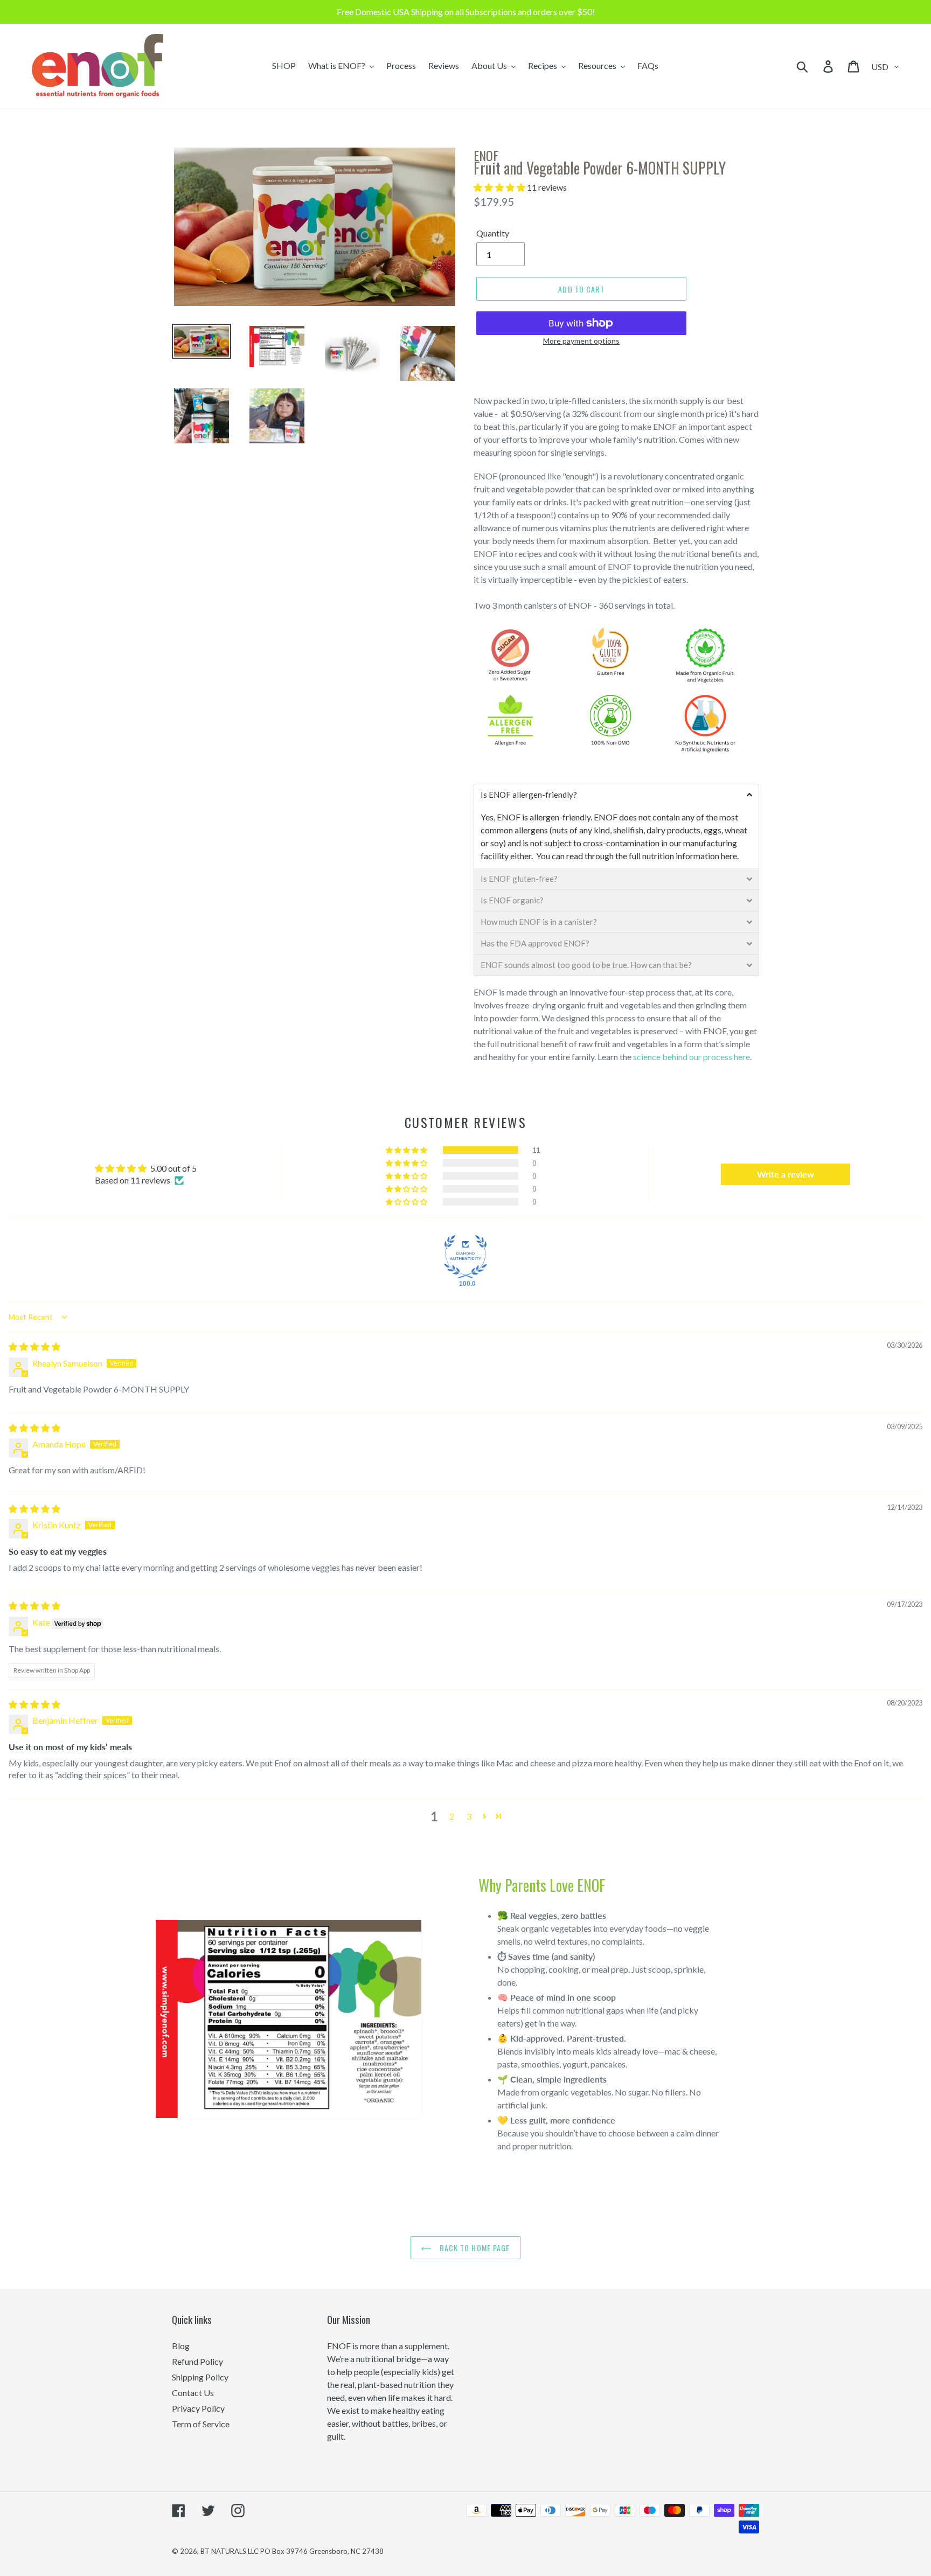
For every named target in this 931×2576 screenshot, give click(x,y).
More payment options (581, 341)
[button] (500, 187)
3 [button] (469, 1816)
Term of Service (201, 2424)
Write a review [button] (786, 1174)
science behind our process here (692, 1057)
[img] (34, 1346)
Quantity (493, 233)
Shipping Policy (200, 2377)
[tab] (616, 795)
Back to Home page (473, 2248)
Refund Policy (197, 2361)
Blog (181, 2346)
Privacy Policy (198, 2408)
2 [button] (452, 1816)
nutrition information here (690, 856)
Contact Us (193, 2393)
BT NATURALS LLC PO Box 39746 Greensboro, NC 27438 (292, 2551)
